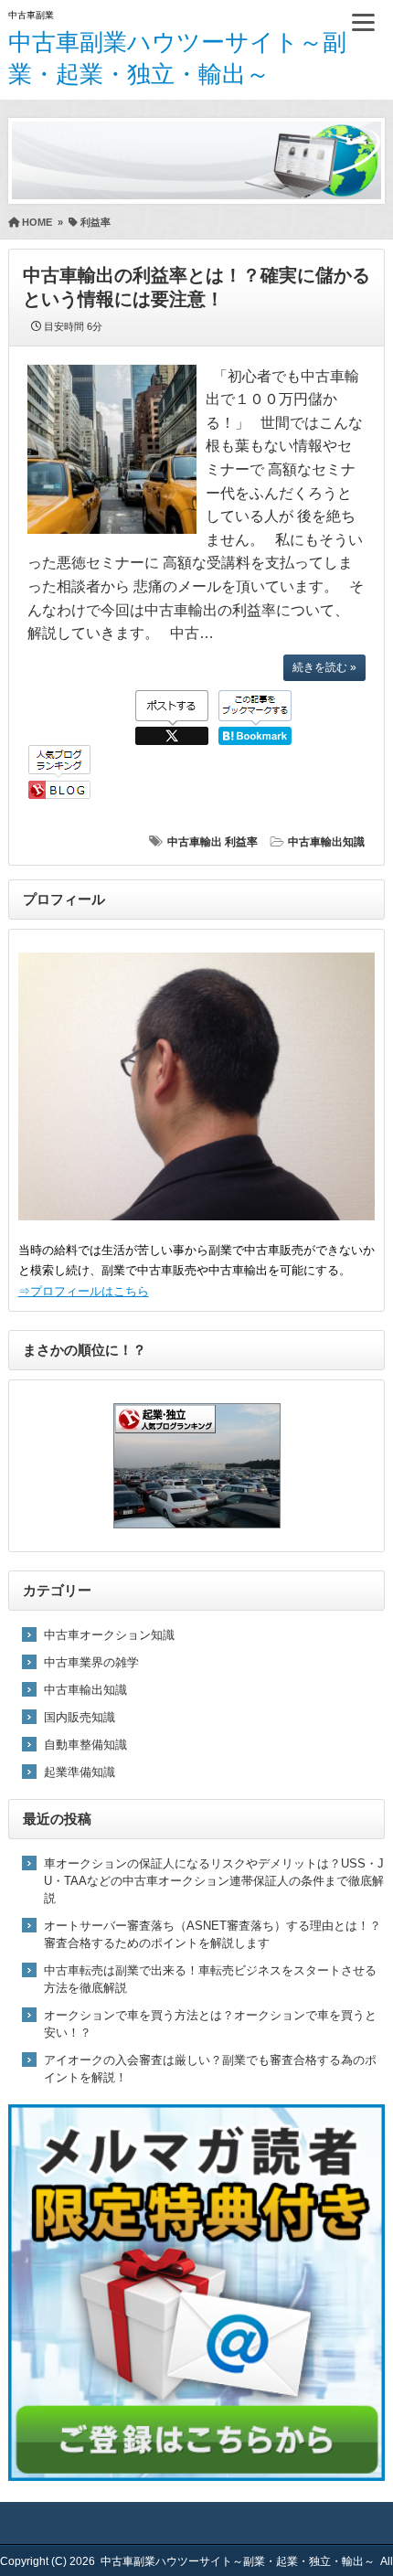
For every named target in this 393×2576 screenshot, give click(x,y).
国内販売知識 (80, 1717)
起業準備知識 (80, 1772)
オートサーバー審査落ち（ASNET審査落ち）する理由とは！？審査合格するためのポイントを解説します (212, 1934)
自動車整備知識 (85, 1745)
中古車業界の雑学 (91, 1662)
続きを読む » (324, 667)
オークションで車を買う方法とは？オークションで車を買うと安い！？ (210, 2024)
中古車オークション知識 (109, 1635)
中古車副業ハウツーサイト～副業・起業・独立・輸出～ (238, 2561)
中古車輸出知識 (326, 842)
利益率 (241, 842)
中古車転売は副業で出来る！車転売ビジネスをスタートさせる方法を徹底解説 (210, 1979)
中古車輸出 (195, 842)
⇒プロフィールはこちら (84, 1291)
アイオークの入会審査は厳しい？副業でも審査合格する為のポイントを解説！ (210, 2069)
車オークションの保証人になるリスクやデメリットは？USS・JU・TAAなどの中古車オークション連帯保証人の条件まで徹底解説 (214, 1881)
